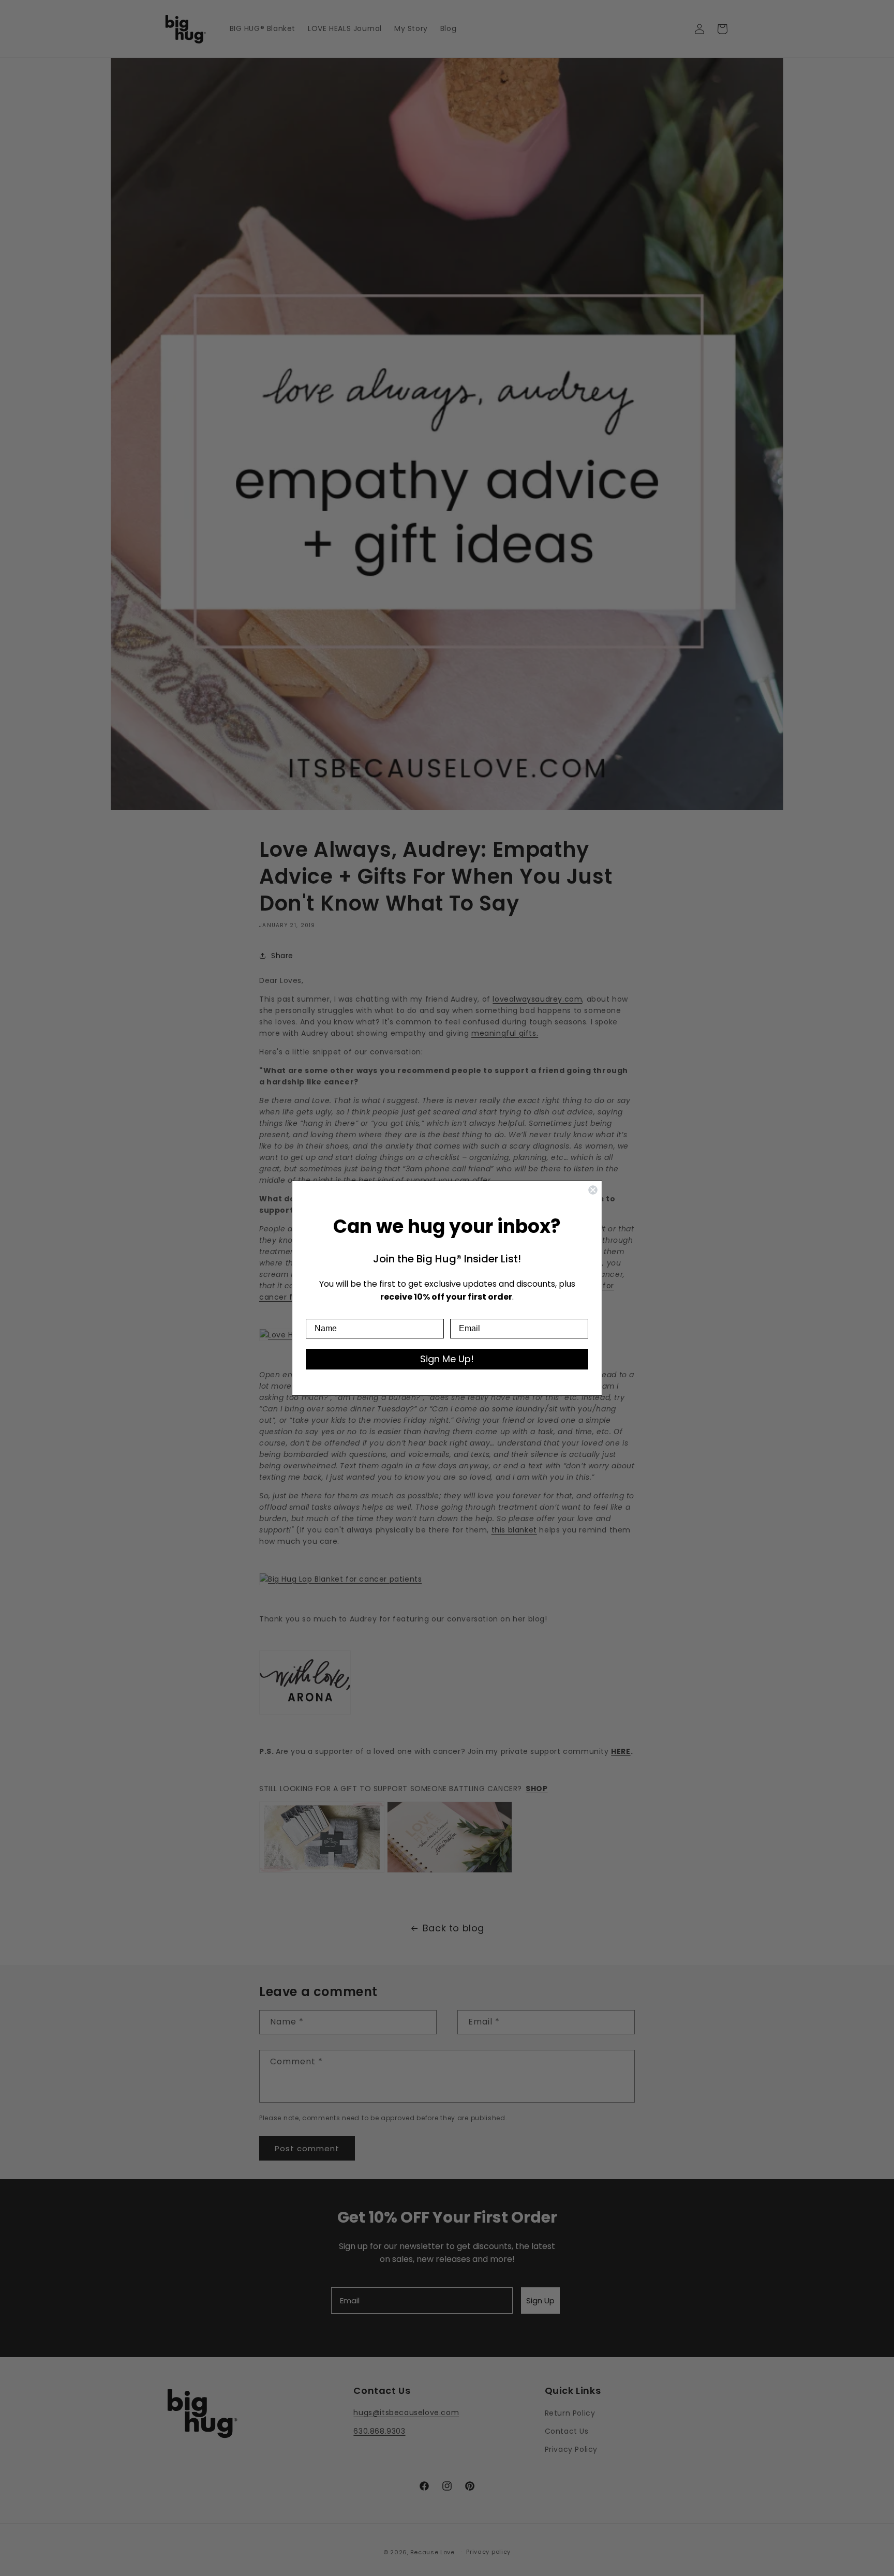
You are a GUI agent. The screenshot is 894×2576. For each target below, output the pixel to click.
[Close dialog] (593, 1190)
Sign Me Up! (447, 1359)
